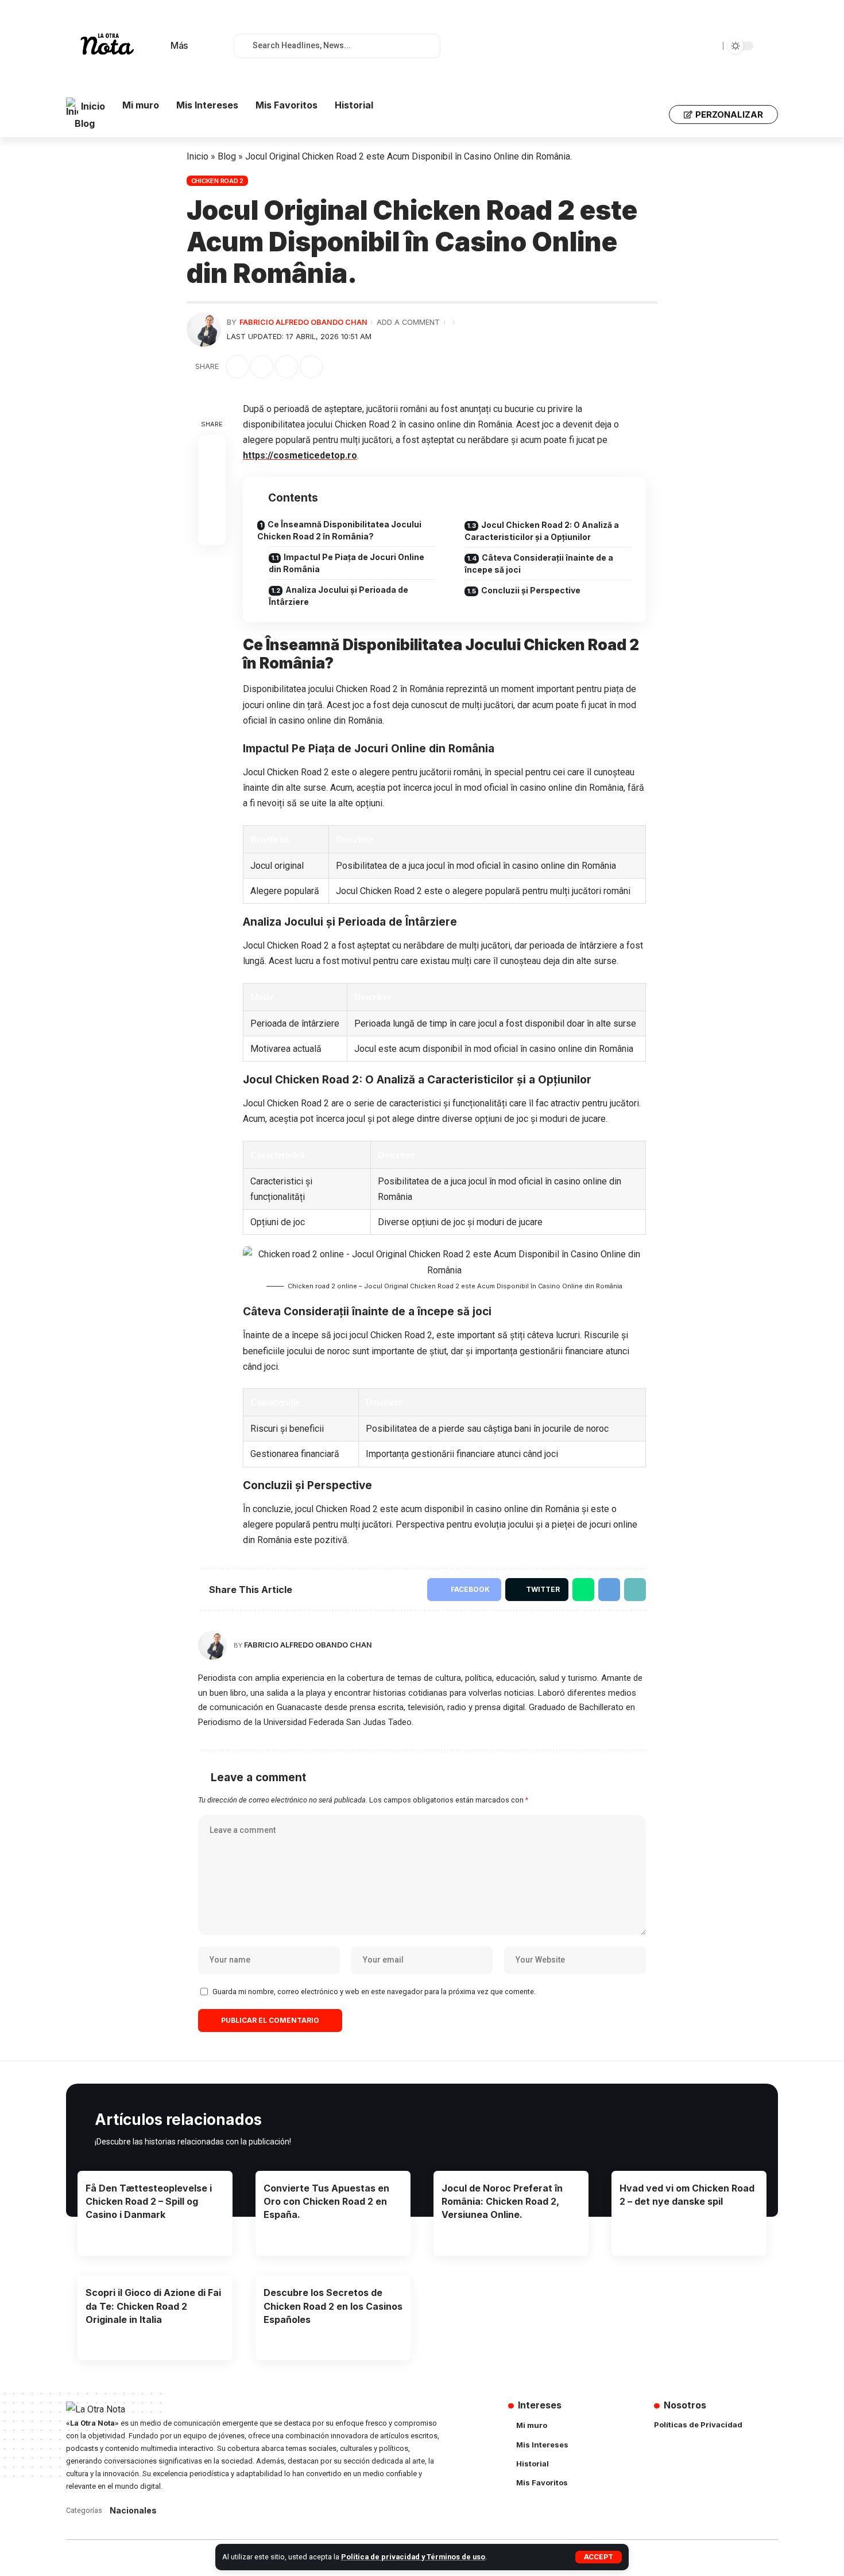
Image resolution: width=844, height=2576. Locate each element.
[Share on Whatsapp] (583, 1590)
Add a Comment (408, 322)
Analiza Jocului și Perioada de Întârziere (338, 596)
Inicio (198, 156)
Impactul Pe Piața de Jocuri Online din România (346, 563)
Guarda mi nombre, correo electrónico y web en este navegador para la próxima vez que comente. (374, 1992)
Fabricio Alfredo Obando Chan (303, 322)
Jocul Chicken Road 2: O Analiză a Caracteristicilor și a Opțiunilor (542, 531)
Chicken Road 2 (218, 181)
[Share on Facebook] (237, 367)
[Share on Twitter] (262, 367)
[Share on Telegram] (609, 1590)
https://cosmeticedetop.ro (300, 455)
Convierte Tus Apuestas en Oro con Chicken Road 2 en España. (326, 2201)
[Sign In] (653, 115)
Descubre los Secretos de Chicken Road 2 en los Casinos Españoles (333, 2306)
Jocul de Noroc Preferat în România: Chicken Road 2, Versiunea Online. (502, 2201)
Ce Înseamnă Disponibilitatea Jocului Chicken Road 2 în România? (339, 530)
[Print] (311, 367)
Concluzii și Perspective (531, 590)
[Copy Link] (287, 367)
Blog (227, 156)
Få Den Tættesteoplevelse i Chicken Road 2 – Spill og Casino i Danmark (149, 2201)
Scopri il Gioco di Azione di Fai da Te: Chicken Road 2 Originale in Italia (153, 2306)
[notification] (209, 46)
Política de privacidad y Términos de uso (413, 2557)
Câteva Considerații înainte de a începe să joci (539, 564)
